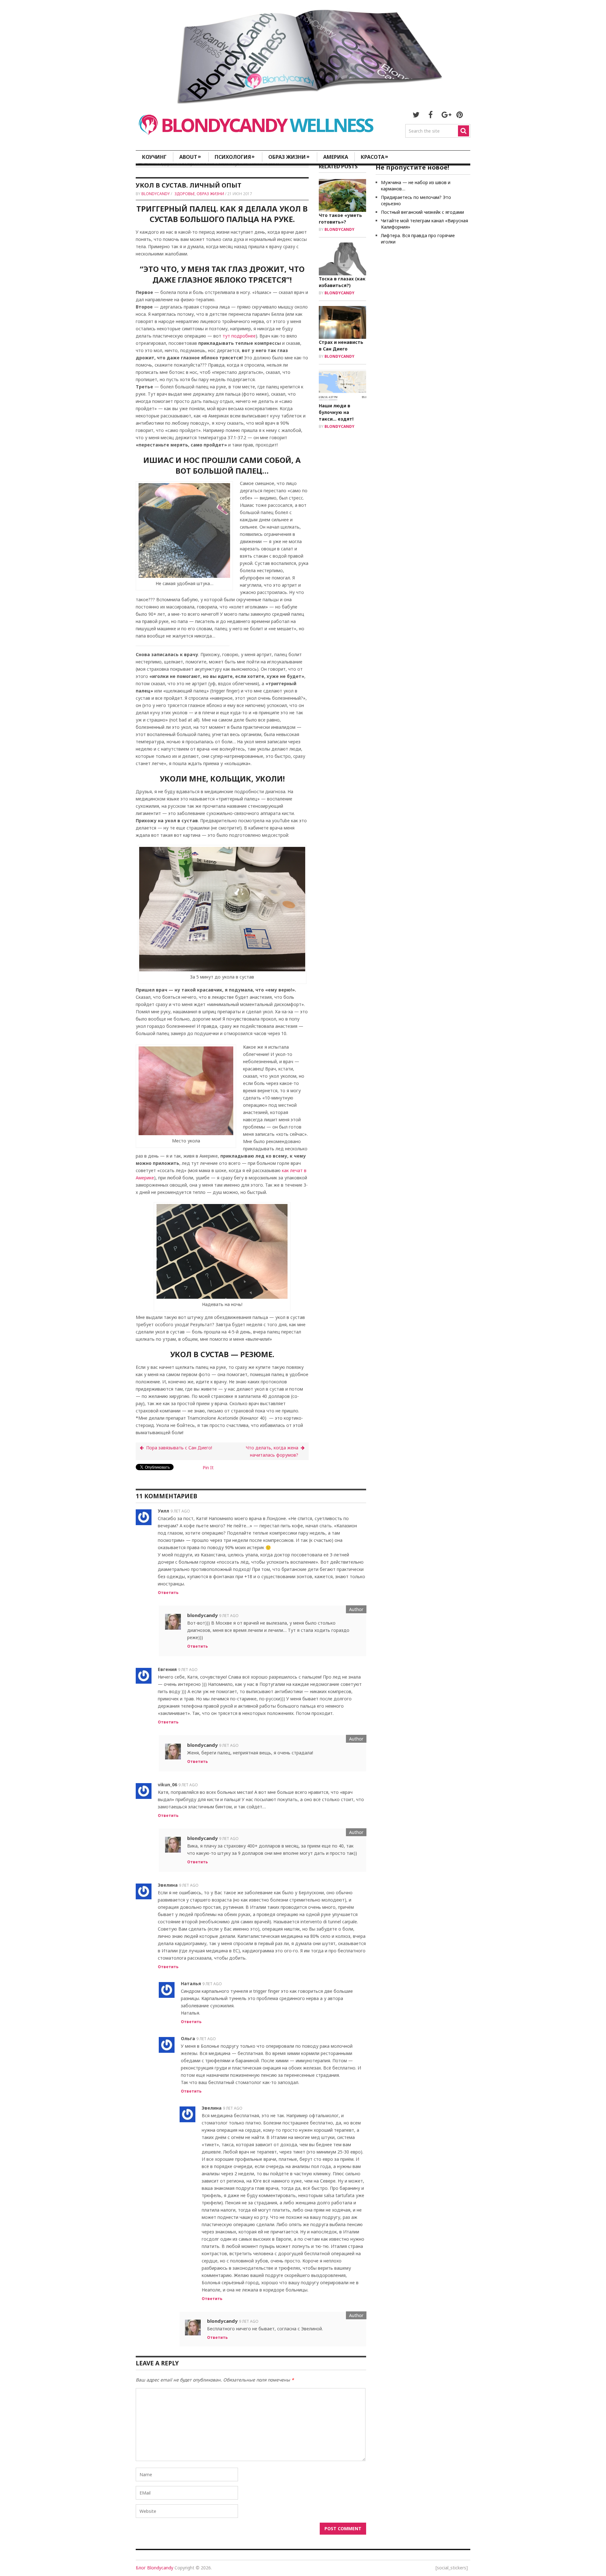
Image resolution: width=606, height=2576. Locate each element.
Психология (235, 157)
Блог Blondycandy (154, 2568)
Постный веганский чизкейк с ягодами (422, 212)
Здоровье (185, 194)
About (190, 157)
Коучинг (154, 157)
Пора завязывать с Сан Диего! (179, 1448)
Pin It (208, 1468)
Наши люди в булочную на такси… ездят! (336, 412)
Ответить (168, 1593)
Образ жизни (289, 157)
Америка (336, 157)
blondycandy (156, 194)
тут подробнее (239, 336)
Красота (374, 157)
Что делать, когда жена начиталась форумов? (272, 1451)
